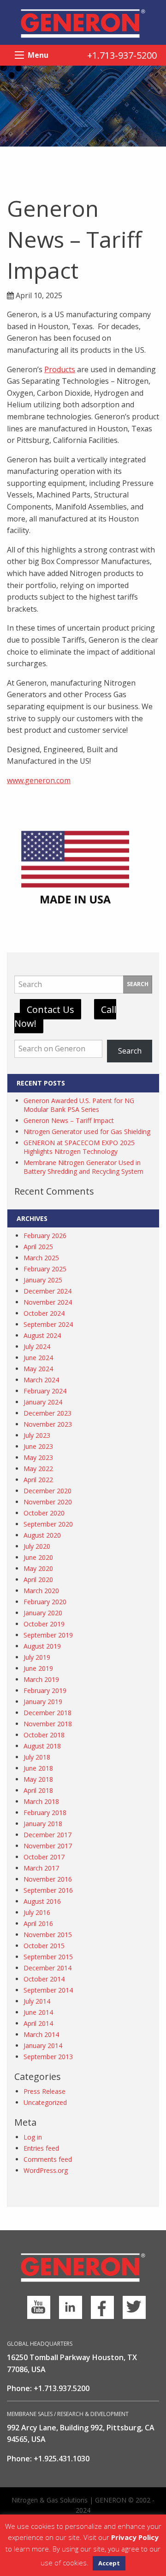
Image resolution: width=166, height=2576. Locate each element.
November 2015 (48, 1935)
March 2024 (41, 1380)
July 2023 (37, 1435)
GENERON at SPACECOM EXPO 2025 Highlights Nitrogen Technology (79, 1147)
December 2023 (47, 1413)
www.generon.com (39, 780)
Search (138, 984)
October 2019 (44, 1624)
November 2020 (48, 1502)
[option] (83, 106)
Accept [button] (109, 2563)
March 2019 (41, 1679)
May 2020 (38, 1568)
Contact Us (50, 1009)
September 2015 (48, 1957)
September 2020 (48, 1524)
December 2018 (47, 1713)
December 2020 (47, 1491)
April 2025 (38, 1247)
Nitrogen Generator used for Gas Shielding (87, 1132)
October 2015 (44, 1946)
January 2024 (43, 1402)
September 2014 (48, 1990)
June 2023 (38, 1446)
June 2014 (38, 2012)
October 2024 (44, 1313)
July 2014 (37, 2001)
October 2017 (44, 1857)
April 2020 (38, 1579)
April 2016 (38, 1923)
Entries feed (41, 2148)
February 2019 (45, 1690)
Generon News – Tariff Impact (69, 1120)
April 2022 (38, 1480)
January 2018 (43, 1824)
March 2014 (41, 2034)
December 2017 (47, 1835)
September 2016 (48, 1890)
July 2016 (37, 1912)
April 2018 (38, 1790)
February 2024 (45, 1391)
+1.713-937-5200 (122, 55)
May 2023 (38, 1457)
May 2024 (38, 1369)
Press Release (44, 2091)
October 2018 (44, 1735)
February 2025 (45, 1269)
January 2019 (43, 1702)
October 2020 (44, 1513)
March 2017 (41, 1868)
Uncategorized (45, 2102)
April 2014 (38, 2023)
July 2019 (37, 1657)
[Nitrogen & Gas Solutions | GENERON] (83, 23)
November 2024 (48, 1302)
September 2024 (48, 1324)
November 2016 (48, 1879)
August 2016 (42, 1901)
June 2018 (38, 1768)
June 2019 (38, 1668)
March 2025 (41, 1258)
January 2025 (43, 1280)
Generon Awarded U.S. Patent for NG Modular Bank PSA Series (79, 1105)
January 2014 (43, 2045)
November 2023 (48, 1424)
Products (60, 369)
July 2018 (37, 1757)
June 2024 (38, 1358)
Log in (33, 2137)
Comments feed (48, 2159)
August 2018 (42, 1746)
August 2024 (42, 1335)
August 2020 (42, 1535)
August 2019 (42, 1646)
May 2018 (38, 1779)
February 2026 (45, 1236)
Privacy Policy (135, 2537)
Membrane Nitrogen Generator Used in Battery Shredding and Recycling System (83, 1167)
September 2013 (48, 2057)
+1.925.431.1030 (62, 2459)
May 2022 (38, 1469)
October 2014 (44, 1979)
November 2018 (48, 1724)
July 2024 (37, 1346)
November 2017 (48, 1846)
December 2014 (47, 1968)
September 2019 (48, 1635)
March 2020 (41, 1591)
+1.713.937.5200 (62, 2388)
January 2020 (43, 1613)
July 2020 (37, 1546)
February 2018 (45, 1812)
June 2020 (38, 1557)
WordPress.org (46, 2170)
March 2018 (41, 1801)
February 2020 (45, 1602)
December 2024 (47, 1291)
